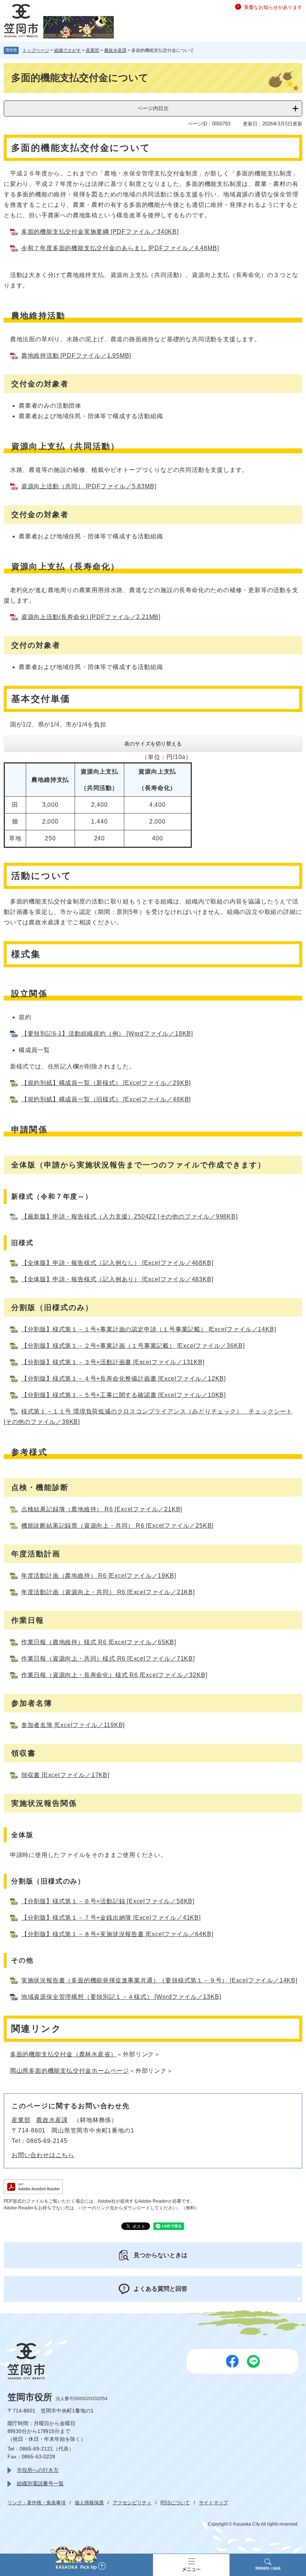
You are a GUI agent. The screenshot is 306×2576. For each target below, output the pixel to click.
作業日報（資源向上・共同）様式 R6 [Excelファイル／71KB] (108, 1659)
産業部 (93, 50)
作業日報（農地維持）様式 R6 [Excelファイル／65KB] (99, 1642)
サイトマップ (213, 2503)
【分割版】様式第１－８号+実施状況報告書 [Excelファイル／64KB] (117, 1934)
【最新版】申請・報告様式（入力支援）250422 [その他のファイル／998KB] (129, 1217)
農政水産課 (115, 50)
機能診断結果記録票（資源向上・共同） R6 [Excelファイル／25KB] (117, 1526)
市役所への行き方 (38, 2470)
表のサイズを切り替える (153, 744)
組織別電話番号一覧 (40, 2483)
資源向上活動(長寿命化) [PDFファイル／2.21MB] (91, 617)
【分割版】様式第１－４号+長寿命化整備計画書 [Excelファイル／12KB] (124, 1379)
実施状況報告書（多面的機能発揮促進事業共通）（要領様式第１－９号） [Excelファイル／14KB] (159, 1980)
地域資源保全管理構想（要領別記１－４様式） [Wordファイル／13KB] (121, 1997)
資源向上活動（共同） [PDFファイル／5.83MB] (89, 486)
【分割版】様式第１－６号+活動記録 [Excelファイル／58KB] (108, 1901)
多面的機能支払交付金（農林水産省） (63, 2054)
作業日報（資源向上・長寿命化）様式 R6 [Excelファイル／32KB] (114, 1675)
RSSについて (175, 2503)
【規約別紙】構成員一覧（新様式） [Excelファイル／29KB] (106, 1083)
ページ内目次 (153, 108)
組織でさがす (68, 50)
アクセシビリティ (132, 2503)
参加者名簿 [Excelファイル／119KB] (73, 1725)
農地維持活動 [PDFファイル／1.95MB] (76, 356)
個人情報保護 (89, 2503)
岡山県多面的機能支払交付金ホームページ (70, 2071)
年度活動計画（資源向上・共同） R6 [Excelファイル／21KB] (108, 1592)
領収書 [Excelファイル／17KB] (65, 1775)
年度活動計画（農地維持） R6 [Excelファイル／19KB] (99, 1576)
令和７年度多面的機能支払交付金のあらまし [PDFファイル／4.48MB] (120, 248)
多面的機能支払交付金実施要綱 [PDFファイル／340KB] (100, 232)
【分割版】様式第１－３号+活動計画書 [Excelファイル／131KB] (113, 1362)
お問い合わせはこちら (43, 2155)
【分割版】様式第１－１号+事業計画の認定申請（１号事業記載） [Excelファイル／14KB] (149, 1329)
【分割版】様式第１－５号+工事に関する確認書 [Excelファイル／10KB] (124, 1395)
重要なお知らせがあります (273, 7)
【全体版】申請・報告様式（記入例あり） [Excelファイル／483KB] (117, 1279)
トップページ (36, 50)
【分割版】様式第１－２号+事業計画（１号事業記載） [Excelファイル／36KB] (133, 1346)
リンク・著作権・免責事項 (37, 2503)
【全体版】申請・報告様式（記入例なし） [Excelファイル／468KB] (117, 1263)
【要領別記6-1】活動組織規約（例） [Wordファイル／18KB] (107, 1034)
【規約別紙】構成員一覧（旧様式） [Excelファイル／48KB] (106, 1099)
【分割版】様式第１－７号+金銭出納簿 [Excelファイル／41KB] (111, 1918)
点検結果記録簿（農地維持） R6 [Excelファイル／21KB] (102, 1509)
